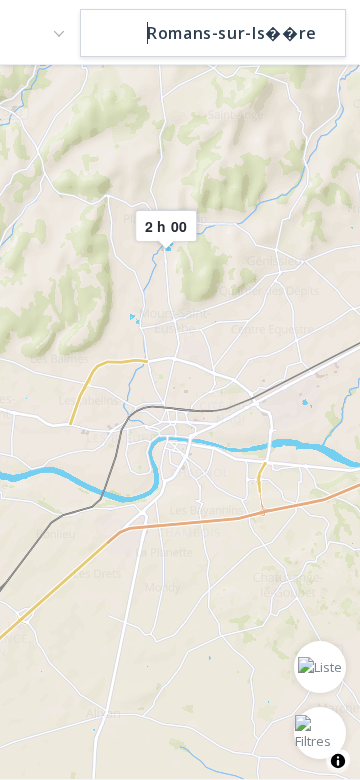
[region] (180, 421)
